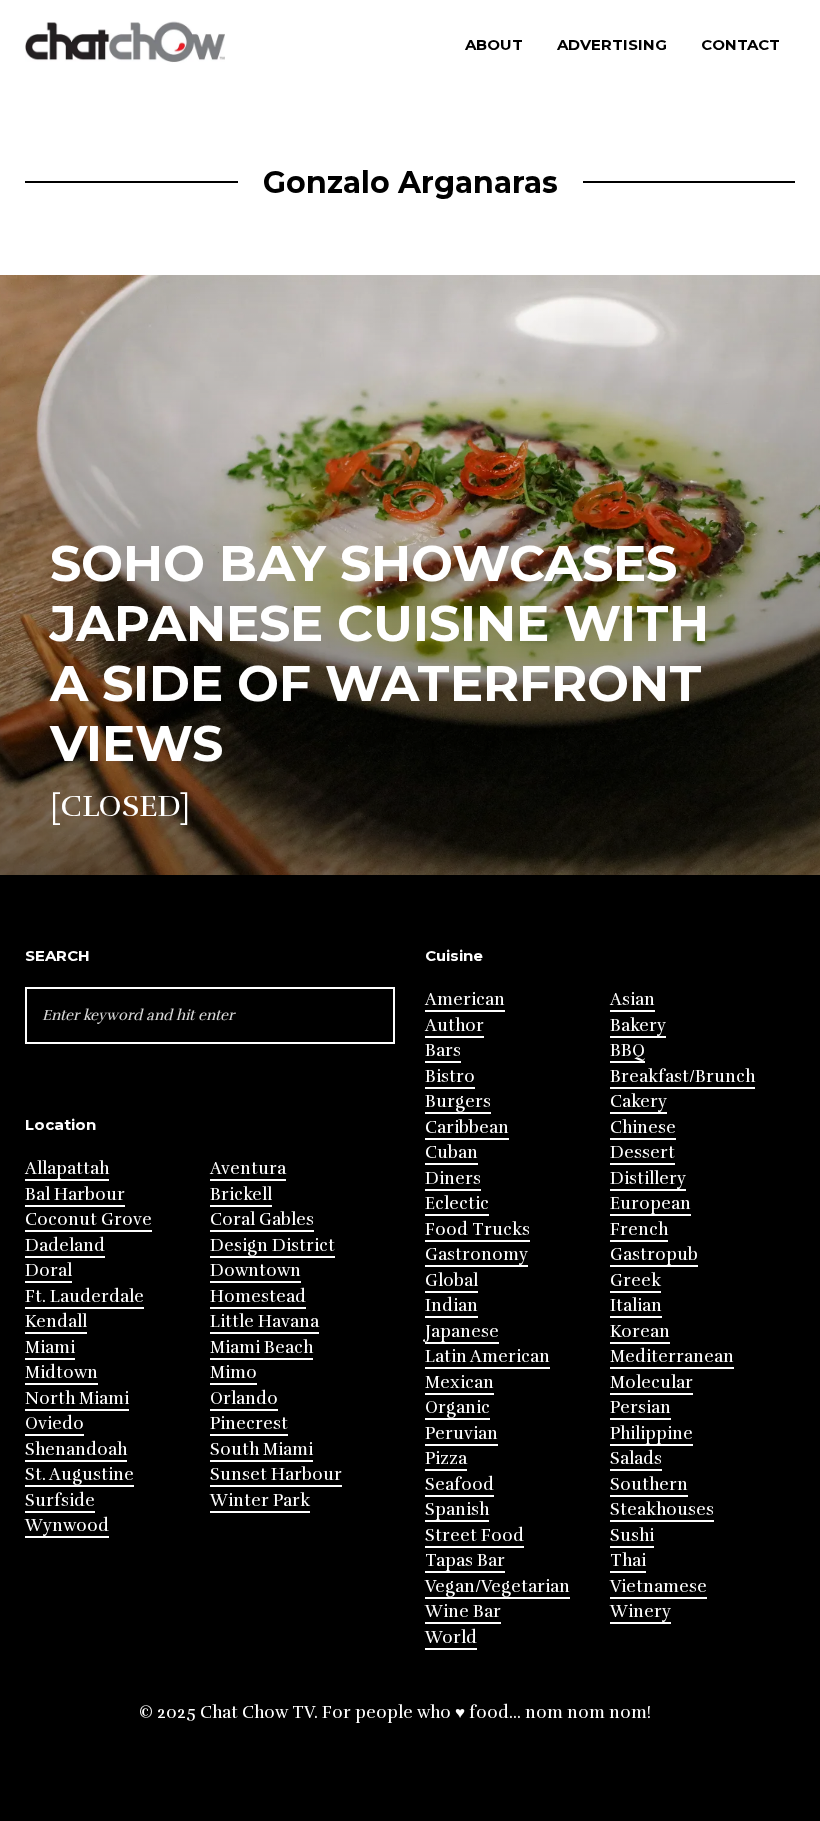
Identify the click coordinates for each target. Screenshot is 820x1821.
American (465, 999)
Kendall (56, 1321)
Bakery (638, 1025)
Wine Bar (463, 1611)
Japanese (462, 1331)
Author (454, 1025)
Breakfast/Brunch (682, 1076)
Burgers (458, 1101)
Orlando (244, 1398)
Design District (272, 1245)
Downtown (255, 1270)
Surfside (60, 1500)
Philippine (651, 1433)
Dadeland (65, 1245)
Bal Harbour (75, 1194)
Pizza (446, 1458)
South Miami (261, 1449)
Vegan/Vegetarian (497, 1586)
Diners (453, 1178)
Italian (636, 1305)
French (639, 1229)
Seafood (459, 1484)
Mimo (233, 1372)
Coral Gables (262, 1219)
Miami (50, 1347)
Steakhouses (662, 1509)
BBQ (627, 1050)
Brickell (241, 1194)
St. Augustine (79, 1474)
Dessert (642, 1152)
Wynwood (67, 1525)
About (494, 44)
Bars (443, 1050)
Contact (740, 44)
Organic (457, 1407)
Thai (628, 1560)
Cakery (638, 1101)
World (451, 1637)
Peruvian (461, 1433)
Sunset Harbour (276, 1474)
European (650, 1203)
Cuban (451, 1152)
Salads (636, 1458)
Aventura (248, 1168)
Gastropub (654, 1254)
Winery (640, 1611)
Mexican (459, 1382)
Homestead (258, 1296)
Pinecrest (249, 1423)
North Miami (77, 1398)
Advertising (612, 44)
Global (451, 1280)
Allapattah (67, 1168)
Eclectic (457, 1203)
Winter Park (260, 1500)
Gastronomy (476, 1254)
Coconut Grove (88, 1219)
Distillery (648, 1178)
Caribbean (467, 1127)
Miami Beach (261, 1347)
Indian (451, 1305)
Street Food (474, 1535)
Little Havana (264, 1321)
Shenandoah (76, 1449)
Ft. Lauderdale (84, 1296)
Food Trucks (477, 1229)
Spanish (457, 1509)
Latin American (487, 1356)
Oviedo (54, 1423)
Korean (640, 1331)
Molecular (651, 1382)
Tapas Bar (465, 1560)
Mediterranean (672, 1356)
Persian (640, 1407)
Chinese (643, 1127)
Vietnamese (658, 1586)
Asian (632, 999)
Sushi (632, 1535)
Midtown (61, 1372)
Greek (635, 1280)
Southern (649, 1484)
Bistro (450, 1076)
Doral (48, 1270)
